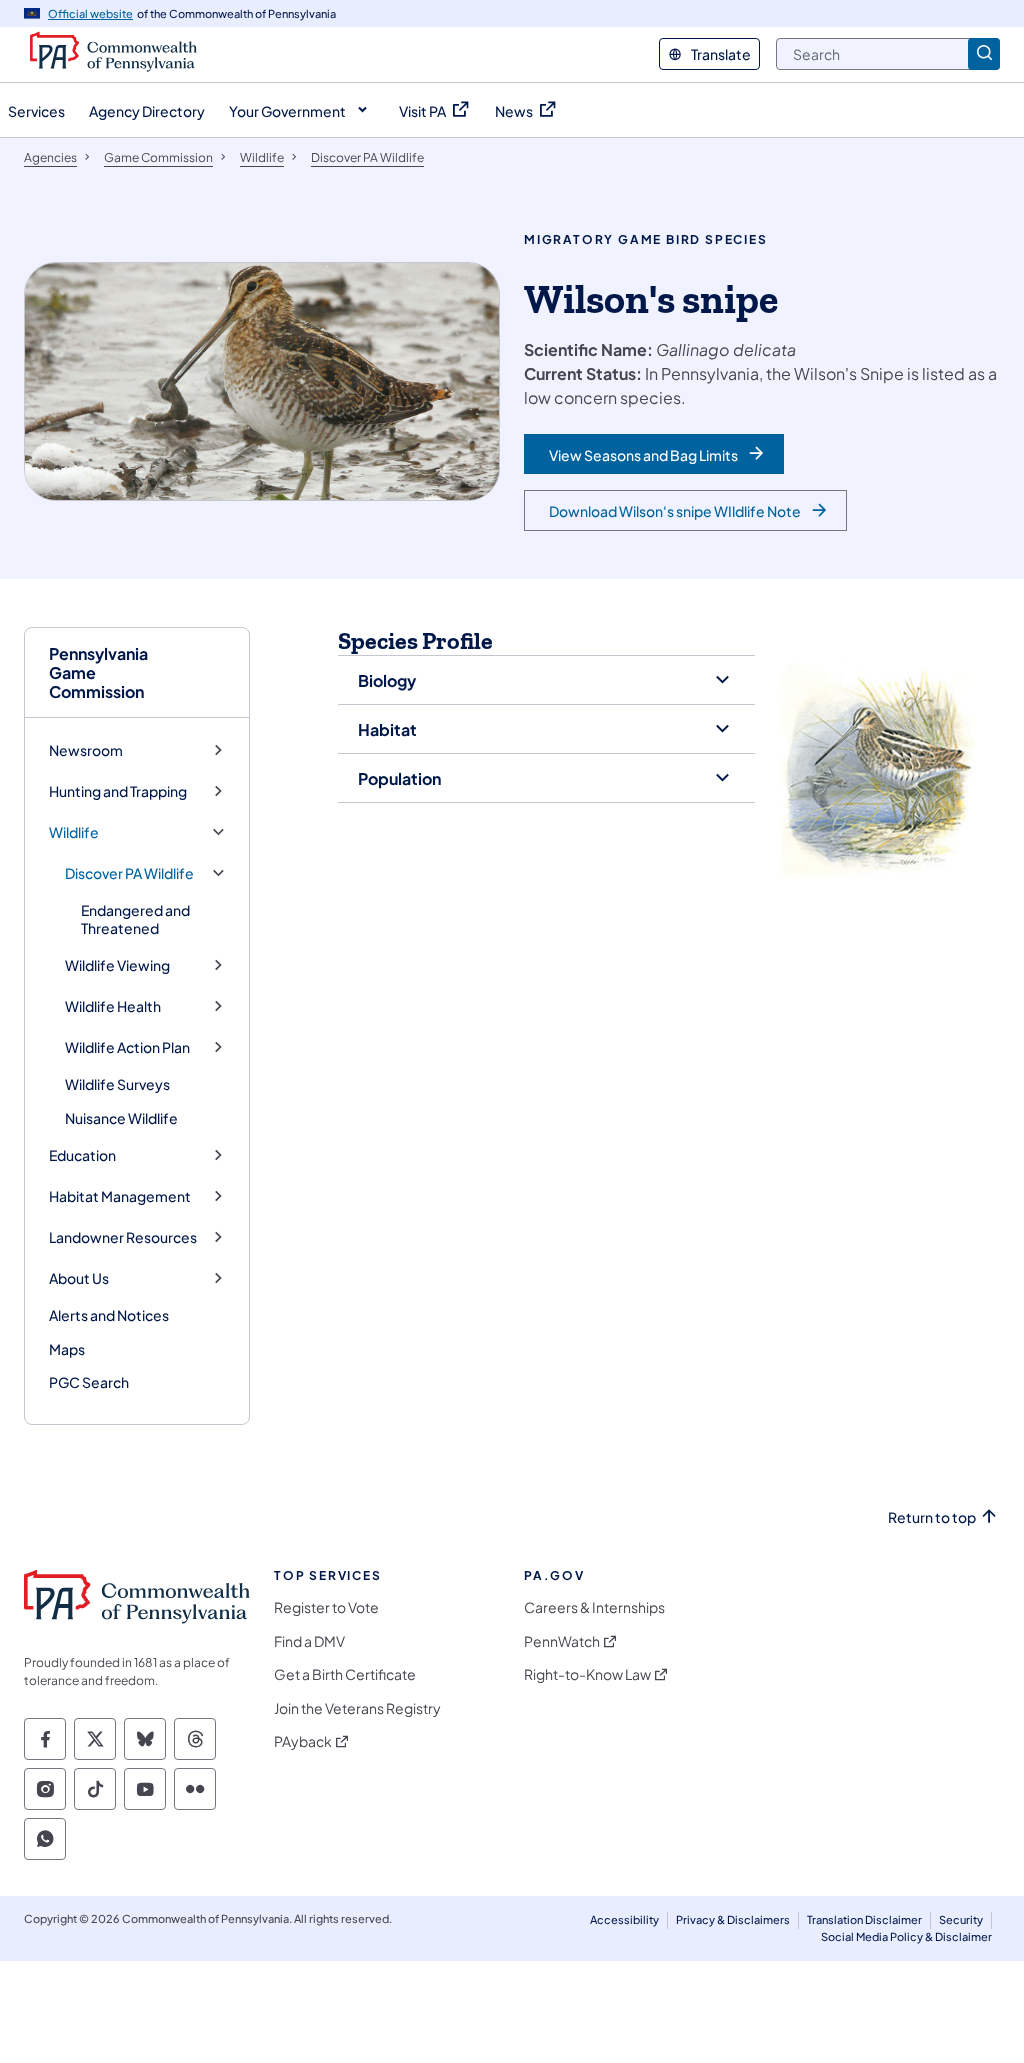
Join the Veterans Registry (357, 1708)
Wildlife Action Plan (127, 1047)
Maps (67, 1349)
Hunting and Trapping (118, 791)
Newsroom (86, 750)
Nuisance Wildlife (121, 1118)
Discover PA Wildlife (129, 873)
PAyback (303, 1741)
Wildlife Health (113, 1006)
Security (961, 1919)
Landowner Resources (123, 1237)
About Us (79, 1278)
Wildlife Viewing (117, 965)
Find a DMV (309, 1641)
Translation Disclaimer (864, 1919)
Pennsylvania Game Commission (98, 673)
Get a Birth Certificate (345, 1674)
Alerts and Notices (109, 1315)
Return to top (932, 1517)
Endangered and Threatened (135, 919)
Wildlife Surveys (117, 1084)
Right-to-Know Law (587, 1674)
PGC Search (89, 1382)
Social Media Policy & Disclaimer (906, 1936)
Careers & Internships (594, 1607)
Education (82, 1155)
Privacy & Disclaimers (733, 1919)
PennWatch (562, 1641)
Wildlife (74, 832)
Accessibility (624, 1919)
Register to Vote (326, 1607)
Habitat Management (120, 1196)
